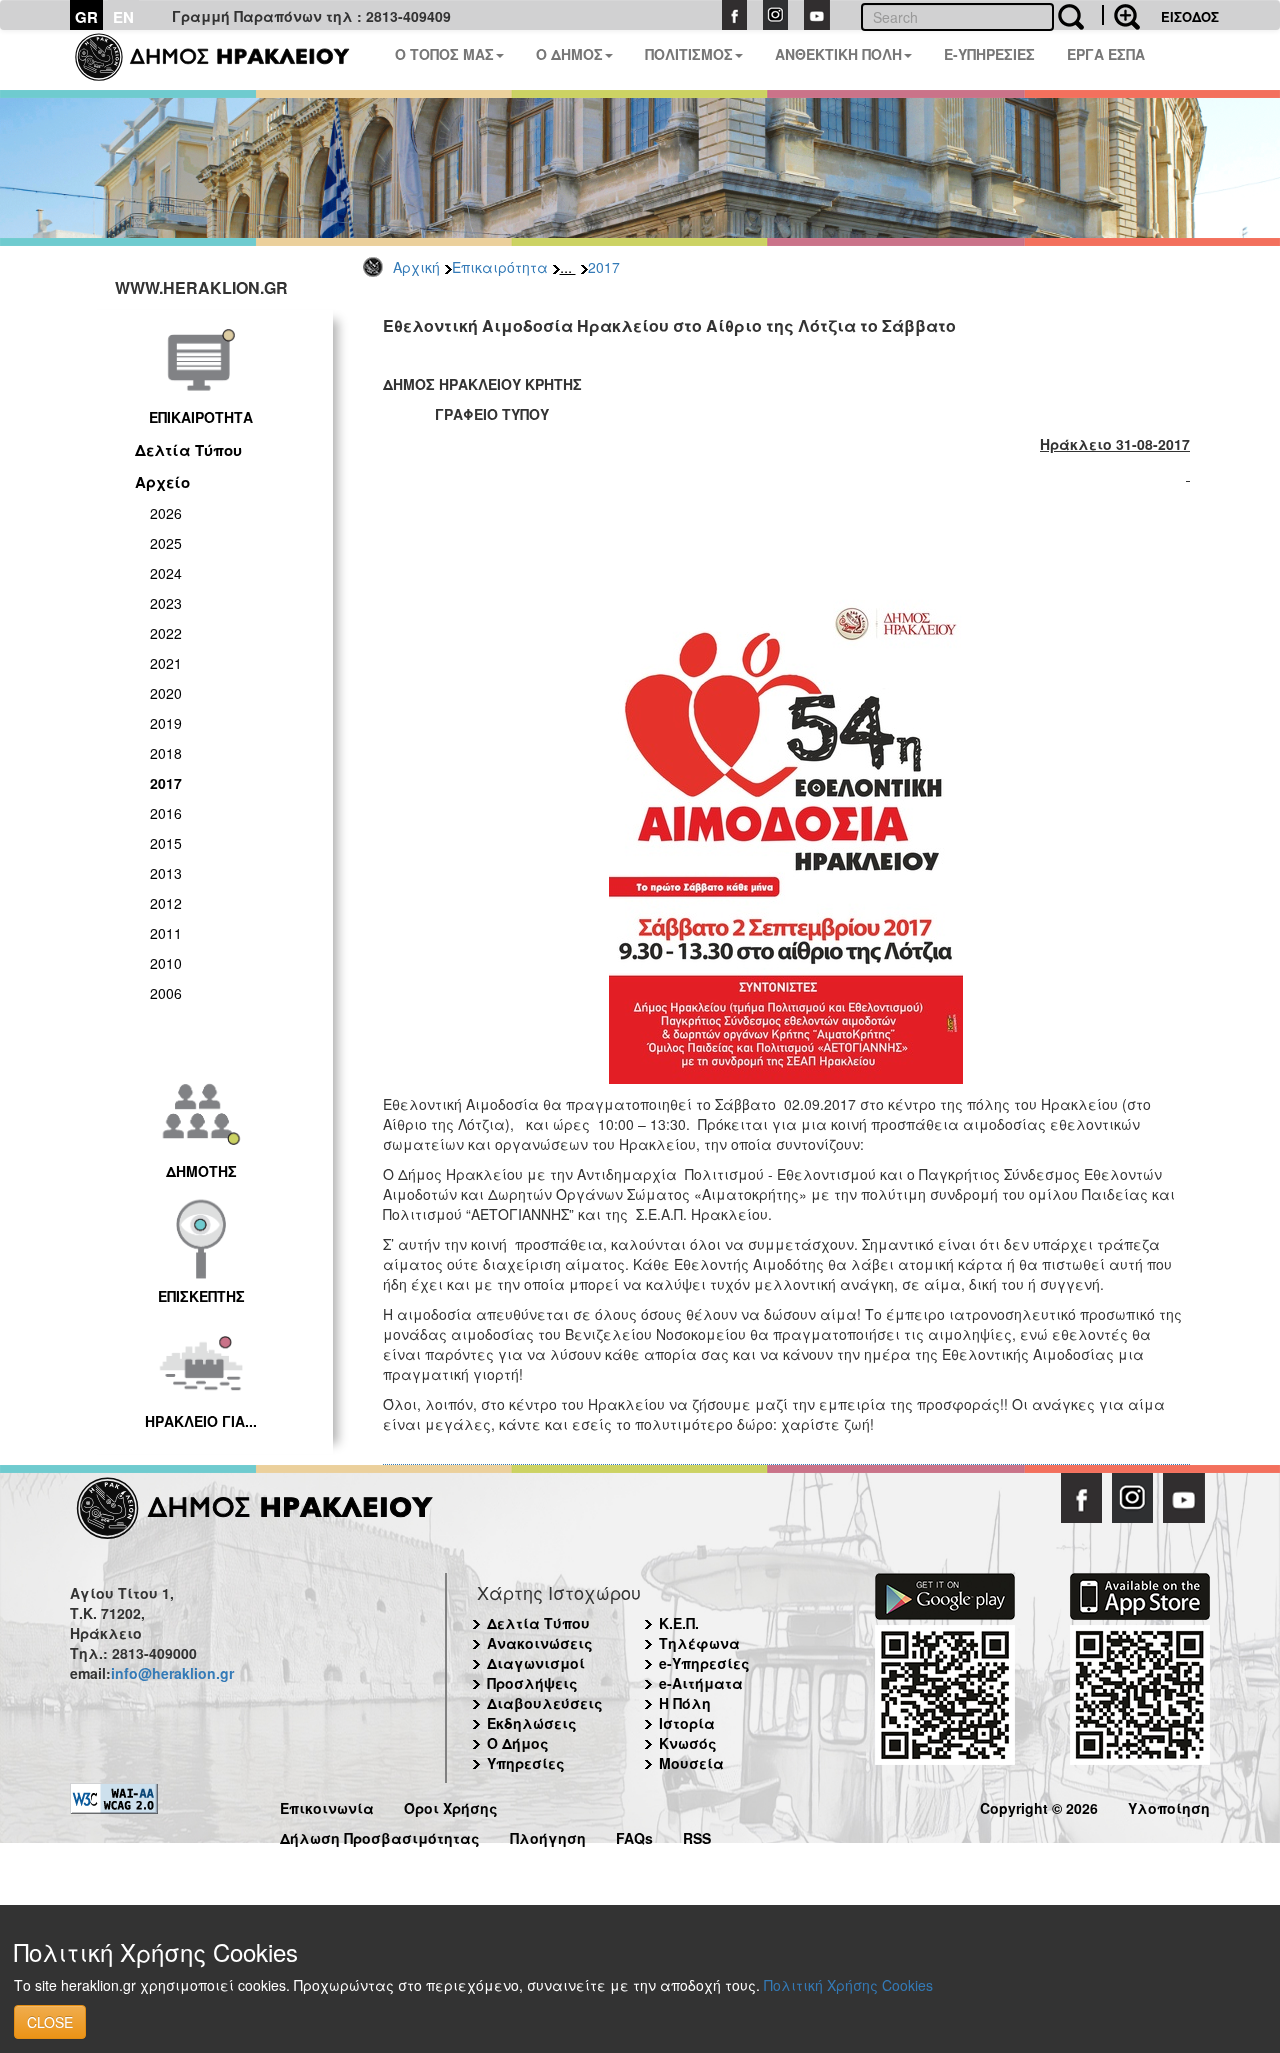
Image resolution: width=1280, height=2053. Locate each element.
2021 (166, 663)
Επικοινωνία (327, 1805)
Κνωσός (688, 1743)
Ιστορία (687, 1723)
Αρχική (416, 267)
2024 (166, 573)
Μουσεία (691, 1763)
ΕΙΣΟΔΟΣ (1190, 16)
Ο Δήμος (518, 1743)
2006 (166, 993)
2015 (166, 843)
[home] (224, 60)
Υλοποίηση (1169, 1805)
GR (86, 17)
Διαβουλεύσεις (545, 1703)
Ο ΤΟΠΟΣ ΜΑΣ (444, 54)
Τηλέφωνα (699, 1643)
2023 (166, 603)
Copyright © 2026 (1039, 1805)
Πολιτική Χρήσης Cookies (848, 1985)
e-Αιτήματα (701, 1683)
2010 (166, 963)
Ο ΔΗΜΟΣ (569, 54)
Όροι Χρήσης (451, 1805)
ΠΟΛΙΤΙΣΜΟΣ (689, 54)
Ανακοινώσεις (540, 1643)
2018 (166, 753)
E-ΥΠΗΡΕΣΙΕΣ (989, 54)
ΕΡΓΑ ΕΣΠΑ (1106, 54)
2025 (166, 543)
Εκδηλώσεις (532, 1723)
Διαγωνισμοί (536, 1663)
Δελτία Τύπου (188, 450)
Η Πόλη (685, 1703)
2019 (166, 723)
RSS (697, 1835)
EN (123, 17)
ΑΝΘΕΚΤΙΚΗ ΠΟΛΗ (838, 54)
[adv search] (1121, 15)
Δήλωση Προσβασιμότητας (380, 1835)
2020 (166, 693)
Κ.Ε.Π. (679, 1623)
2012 (166, 903)
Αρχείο (162, 482)
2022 (166, 633)
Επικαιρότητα (500, 267)
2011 (166, 933)
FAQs (634, 1835)
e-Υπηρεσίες (704, 1663)
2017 (604, 267)
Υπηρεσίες (526, 1763)
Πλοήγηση (548, 1835)
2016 (166, 813)
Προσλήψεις (532, 1683)
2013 (166, 873)
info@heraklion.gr (172, 1673)
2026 (166, 513)
